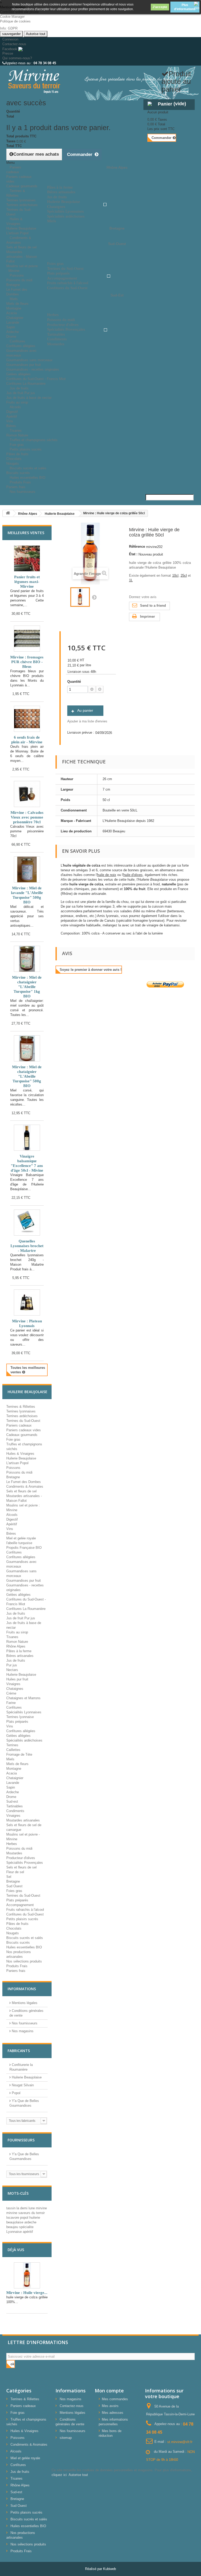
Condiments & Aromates (19, 240)
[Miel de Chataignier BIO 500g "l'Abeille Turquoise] (27, 1048)
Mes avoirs (110, 2406)
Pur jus (12, 1665)
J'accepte (160, 7)
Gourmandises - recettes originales (33, 369)
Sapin (11, 327)
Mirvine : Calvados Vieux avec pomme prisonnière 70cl (27, 817)
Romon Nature (17, 1642)
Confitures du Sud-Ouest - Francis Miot (36, 379)
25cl (184, 576)
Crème (11, 1693)
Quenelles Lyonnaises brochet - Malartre (27, 1246)
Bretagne (13, 285)
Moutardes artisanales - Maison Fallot (22, 257)
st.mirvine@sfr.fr (180, 2442)
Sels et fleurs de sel (21, 247)
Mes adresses (113, 2413)
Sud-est (12, 1801)
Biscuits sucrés (18, 1943)
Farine (11, 1703)
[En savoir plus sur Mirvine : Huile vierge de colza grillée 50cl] (27, 2275)
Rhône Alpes (16, 1646)
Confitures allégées (21, 346)
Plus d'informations (185, 7)
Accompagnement (20, 1905)
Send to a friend (153, 606)
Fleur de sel (15, 1872)
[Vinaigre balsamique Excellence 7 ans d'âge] (27, 1138)
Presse (8, 53)
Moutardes (14, 1853)
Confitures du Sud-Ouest (25, 1914)
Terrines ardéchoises (22, 205)
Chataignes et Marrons (23, 1698)
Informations (22, 1989)
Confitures (17, 341)
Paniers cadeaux (14, 170)
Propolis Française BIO (24, 1548)
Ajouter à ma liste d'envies (87, 721)
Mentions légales (24, 2003)
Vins (10, 421)
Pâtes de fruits (17, 454)
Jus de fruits (19, 388)
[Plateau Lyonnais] (27, 1302)
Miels (14, 299)
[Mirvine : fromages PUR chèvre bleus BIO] (27, 639)
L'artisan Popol (17, 1463)
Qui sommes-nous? (17, 58)
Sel (9, 1877)
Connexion (10, 39)
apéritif (28, 2232)
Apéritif (12, 416)
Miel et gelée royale (21, 1538)
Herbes (12, 1844)
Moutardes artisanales (23, 1820)
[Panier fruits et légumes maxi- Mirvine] (27, 558)
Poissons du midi (19, 280)
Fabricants (19, 2051)
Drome (11, 1797)
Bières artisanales (20, 1656)
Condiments (15, 1811)
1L (131, 580)
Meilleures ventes (26, 533)
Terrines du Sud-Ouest (23, 1421)
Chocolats (14, 459)
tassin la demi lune (21, 2208)
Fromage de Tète (19, 1754)
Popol (16, 2093)
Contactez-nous (14, 44)
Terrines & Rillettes (16, 193)
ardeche (30, 2222)
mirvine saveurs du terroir (26, 2213)
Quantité (74, 682)
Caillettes (13, 1750)
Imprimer (147, 617)
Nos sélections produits (24, 1961)
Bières (11, 1534)
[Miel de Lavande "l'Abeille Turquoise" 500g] (27, 869)
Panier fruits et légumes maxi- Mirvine (27, 582)
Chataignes (15, 1689)
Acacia (12, 313)
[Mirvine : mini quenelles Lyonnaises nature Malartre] (27, 1223)
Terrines (12, 1745)
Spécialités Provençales (25, 1863)
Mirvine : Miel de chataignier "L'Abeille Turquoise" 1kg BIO (27, 987)
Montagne (14, 308)
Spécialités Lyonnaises (24, 1712)
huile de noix (107, 875)
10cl (175, 576)
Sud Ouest (14, 1886)
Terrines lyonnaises (21, 200)
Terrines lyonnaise (20, 1717)
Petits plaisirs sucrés (26, 449)
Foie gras (13, 1439)
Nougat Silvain (22, 2085)
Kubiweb (110, 2569)
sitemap (66, 2438)
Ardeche (13, 332)
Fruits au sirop (17, 1632)
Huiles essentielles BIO (24, 1947)
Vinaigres (13, 1684)
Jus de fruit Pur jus (21, 393)
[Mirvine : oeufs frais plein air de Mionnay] (27, 719)
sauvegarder (11, 34)
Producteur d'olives (21, 1858)
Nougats (13, 1933)
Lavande (13, 322)
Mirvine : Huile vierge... (27, 2293)
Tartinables (15, 1806)
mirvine (41, 2208)
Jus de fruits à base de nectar (29, 398)
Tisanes (16, 431)
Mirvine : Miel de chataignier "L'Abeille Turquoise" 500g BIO (27, 1076)
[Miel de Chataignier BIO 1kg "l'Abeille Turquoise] (27, 959)
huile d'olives (133, 875)
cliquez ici (59, 2475)
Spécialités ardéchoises (24, 1740)
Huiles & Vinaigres (14, 221)
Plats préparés (17, 1722)
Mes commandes (115, 2399)
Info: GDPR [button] (9, 28)
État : (133, 554)
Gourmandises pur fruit (24, 365)
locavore (13, 2218)
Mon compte (109, 2391)
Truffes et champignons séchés (34, 440)
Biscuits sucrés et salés (28, 468)
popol (25, 2218)
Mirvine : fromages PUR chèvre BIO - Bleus (27, 662)
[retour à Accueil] (8, 513)
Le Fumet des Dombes (24, 1482)
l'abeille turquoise (19, 1543)
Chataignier (15, 318)
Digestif (12, 412)
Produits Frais (20, 482)
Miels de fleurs (17, 304)
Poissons (17, 275)
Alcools (15, 407)
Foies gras (14, 1891)
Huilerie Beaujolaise (21, 228)
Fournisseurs (21, 2140)
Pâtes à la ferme (19, 1651)
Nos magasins (22, 2031)
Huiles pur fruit (17, 1679)
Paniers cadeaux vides (24, 1430)
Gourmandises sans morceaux (29, 360)
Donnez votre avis (143, 597)
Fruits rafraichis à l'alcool (25, 1910)
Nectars (12, 1670)
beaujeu (13, 2227)
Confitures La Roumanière (26, 1609)
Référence (137, 547)
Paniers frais (16, 1971)
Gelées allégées (18, 374)
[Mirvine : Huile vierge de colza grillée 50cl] (80, 597)
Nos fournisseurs (23, 492)
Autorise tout (36, 34)
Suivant (94, 597)
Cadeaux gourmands (22, 1435)
